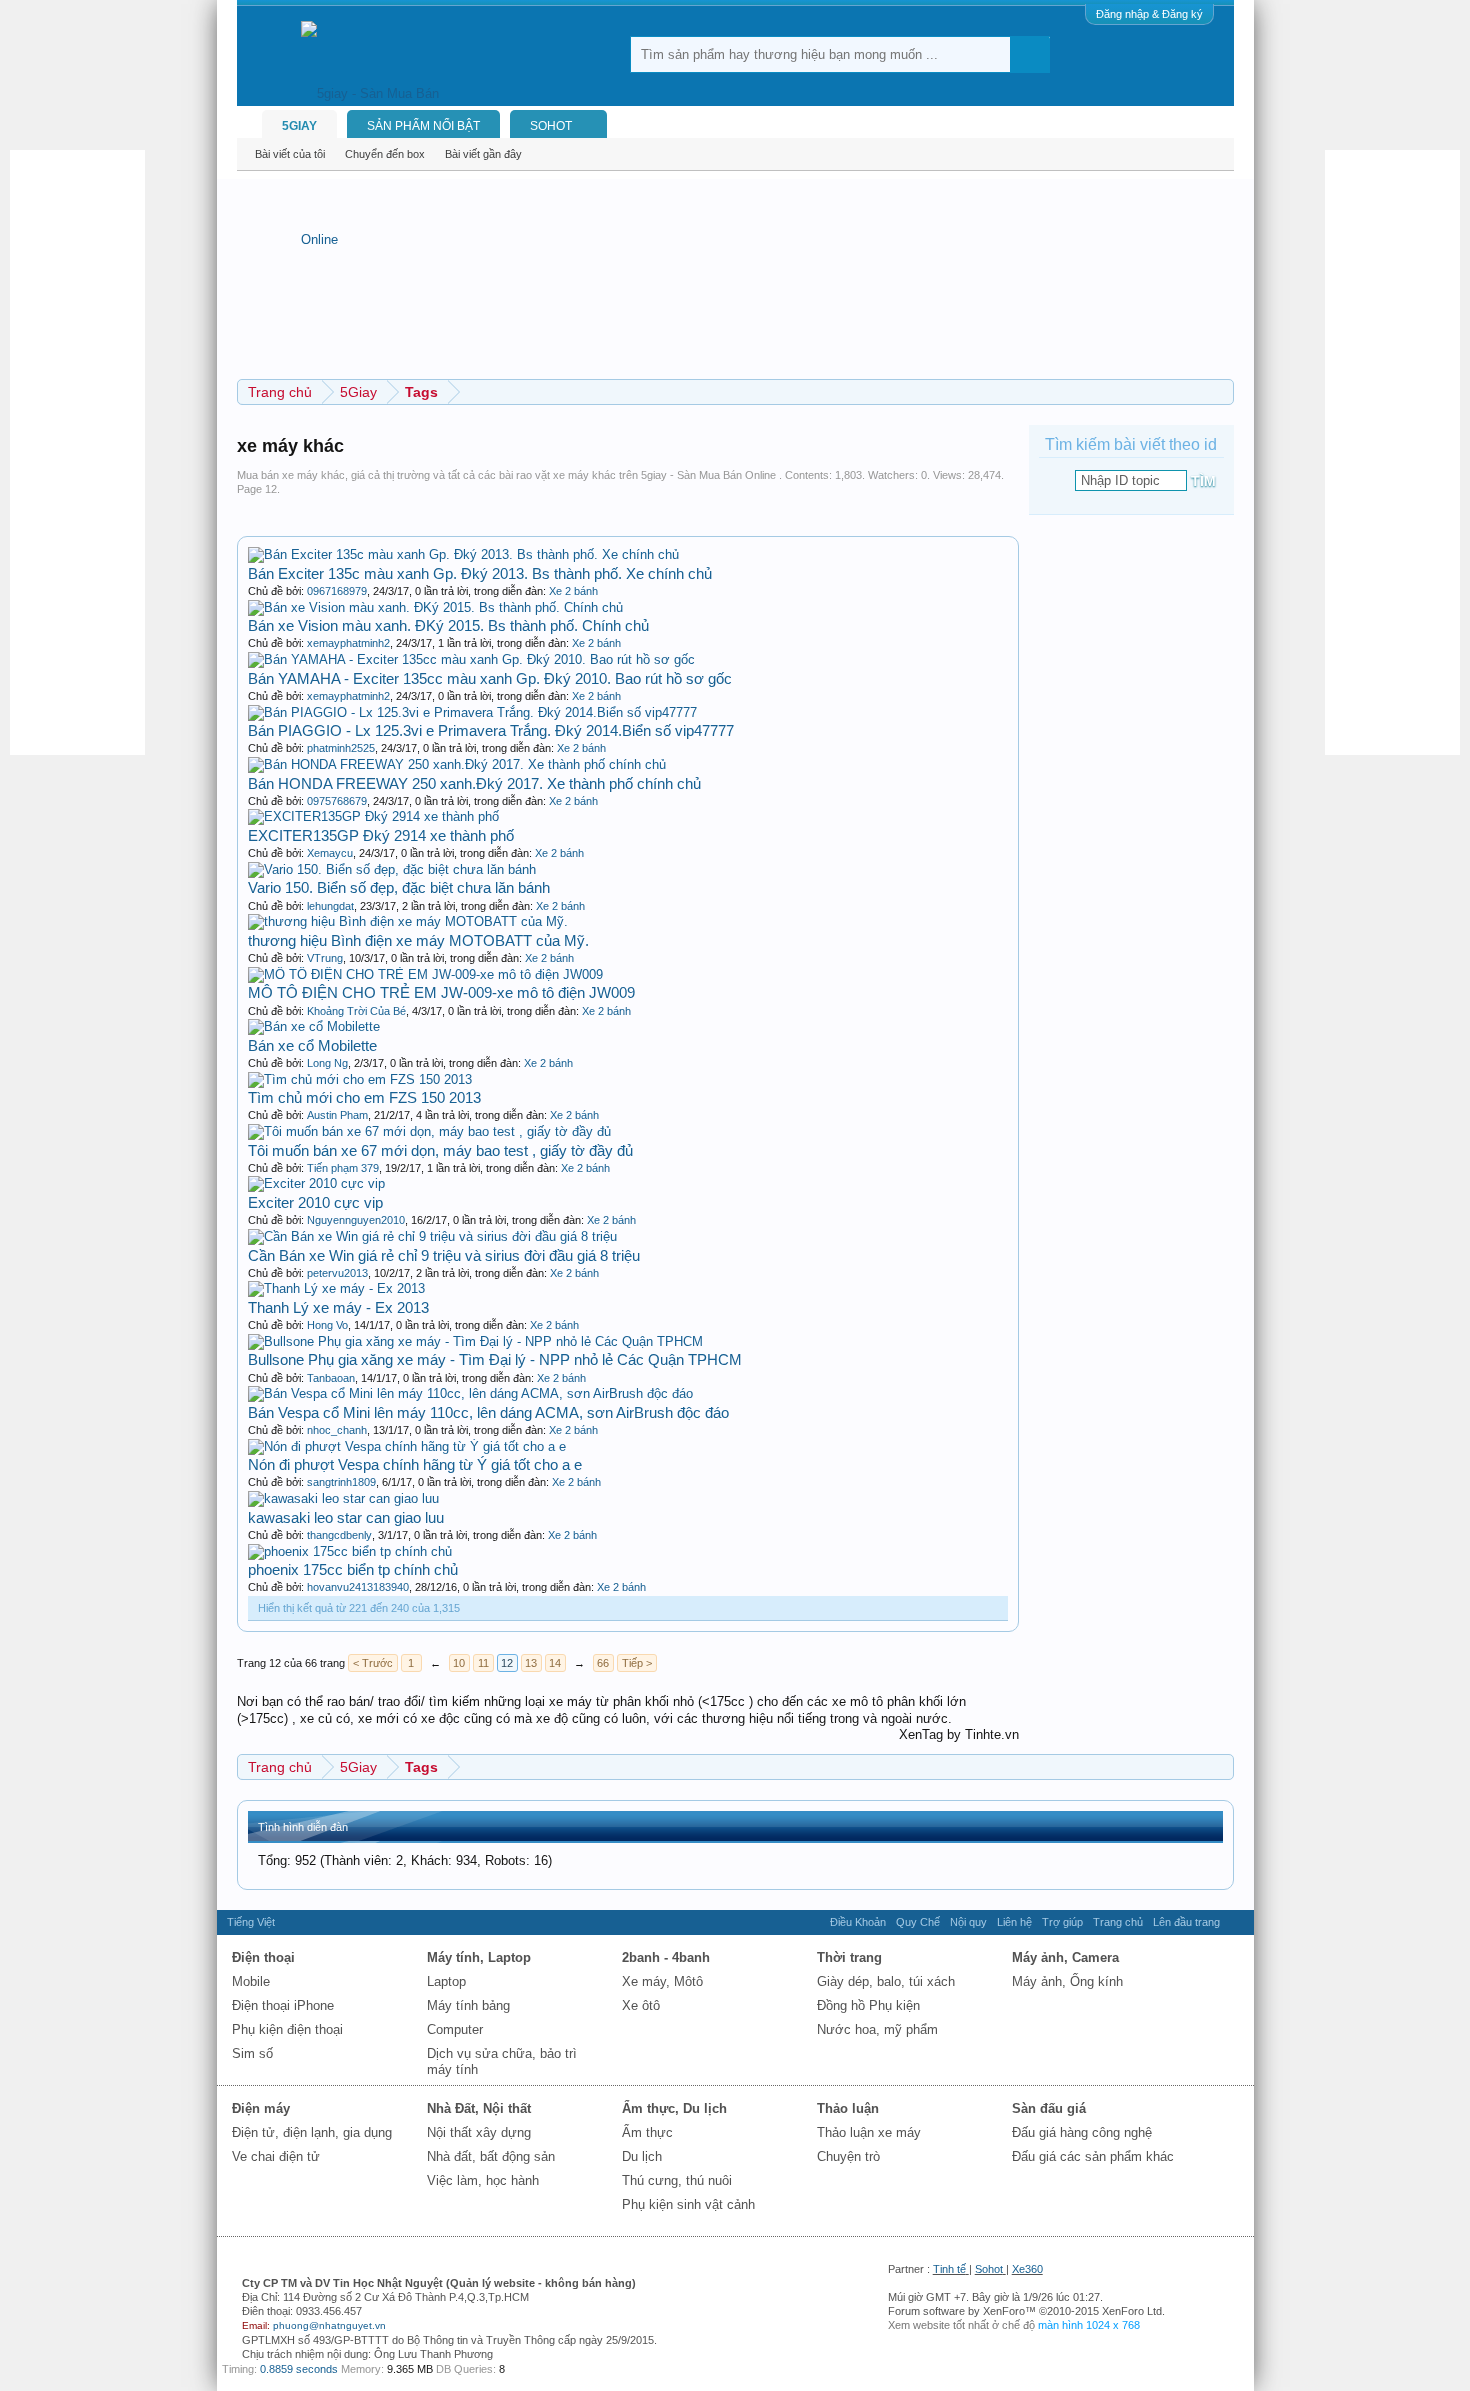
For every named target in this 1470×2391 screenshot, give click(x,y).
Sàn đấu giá (1049, 2108)
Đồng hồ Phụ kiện (868, 2005)
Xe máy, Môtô (662, 1981)
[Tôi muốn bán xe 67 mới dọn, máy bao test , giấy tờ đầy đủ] (429, 1131)
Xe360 (1027, 2269)
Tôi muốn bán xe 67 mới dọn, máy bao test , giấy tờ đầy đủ (440, 1150)
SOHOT (551, 126)
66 (603, 1663)
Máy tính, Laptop (479, 1957)
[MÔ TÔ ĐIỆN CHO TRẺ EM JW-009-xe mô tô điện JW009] (425, 974)
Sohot (989, 2269)
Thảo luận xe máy (869, 2132)
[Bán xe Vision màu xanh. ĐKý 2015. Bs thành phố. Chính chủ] (435, 607)
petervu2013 (337, 1273)
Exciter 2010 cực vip (315, 1202)
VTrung (325, 958)
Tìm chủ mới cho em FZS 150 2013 (364, 1097)
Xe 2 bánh (573, 591)
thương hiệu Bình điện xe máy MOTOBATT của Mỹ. (418, 940)
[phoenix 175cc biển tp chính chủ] (350, 1551)
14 (555, 1663)
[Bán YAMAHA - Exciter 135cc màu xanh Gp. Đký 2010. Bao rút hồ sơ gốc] (471, 659)
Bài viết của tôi (290, 154)
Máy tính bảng (468, 2005)
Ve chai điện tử (276, 2156)
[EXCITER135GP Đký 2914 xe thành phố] (373, 816)
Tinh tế (949, 2269)
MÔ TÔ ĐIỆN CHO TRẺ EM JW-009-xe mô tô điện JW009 (441, 992)
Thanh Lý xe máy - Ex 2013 (338, 1307)
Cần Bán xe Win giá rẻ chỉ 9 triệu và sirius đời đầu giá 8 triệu (444, 1255)
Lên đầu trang (1186, 1922)
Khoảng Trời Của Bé (356, 1011)
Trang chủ (1118, 1922)
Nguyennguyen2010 (356, 1220)
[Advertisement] (90, 450)
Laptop (446, 1981)
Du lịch (642, 2156)
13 (531, 1663)
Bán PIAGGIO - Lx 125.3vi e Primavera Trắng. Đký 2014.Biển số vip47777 (491, 730)
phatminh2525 (341, 748)
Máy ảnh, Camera (1065, 1957)
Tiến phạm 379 (343, 1168)
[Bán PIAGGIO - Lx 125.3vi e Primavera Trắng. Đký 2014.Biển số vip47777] (472, 712)
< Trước (373, 1663)
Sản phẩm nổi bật (423, 126)
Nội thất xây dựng (479, 2132)
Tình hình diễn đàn (303, 1827)
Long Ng (327, 1063)
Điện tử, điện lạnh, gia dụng (312, 2132)
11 (483, 1663)
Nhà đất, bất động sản (491, 2156)
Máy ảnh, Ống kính (1067, 1981)
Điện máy (261, 2108)
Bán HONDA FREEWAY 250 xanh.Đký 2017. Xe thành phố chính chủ (474, 783)
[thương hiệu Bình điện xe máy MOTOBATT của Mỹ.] (408, 921)
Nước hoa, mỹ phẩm (877, 2029)
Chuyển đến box (385, 154)
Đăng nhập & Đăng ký (1149, 14)
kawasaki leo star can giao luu (346, 1517)
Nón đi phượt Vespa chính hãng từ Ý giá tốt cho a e (415, 1464)
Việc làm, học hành (483, 2180)
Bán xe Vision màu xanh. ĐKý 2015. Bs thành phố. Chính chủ (448, 625)
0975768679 (337, 801)
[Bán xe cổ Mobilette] (314, 1026)
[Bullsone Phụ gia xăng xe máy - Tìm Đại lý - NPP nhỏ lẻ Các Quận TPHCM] (475, 1341)
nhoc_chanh (337, 1430)
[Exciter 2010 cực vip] (316, 1183)
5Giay (299, 126)
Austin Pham (337, 1115)
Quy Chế (918, 1922)
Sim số (252, 2053)
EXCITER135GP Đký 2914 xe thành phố (381, 835)
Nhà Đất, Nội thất (479, 2108)
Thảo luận (848, 2108)
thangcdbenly (339, 1535)
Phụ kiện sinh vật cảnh (688, 2204)
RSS (1237, 1922)
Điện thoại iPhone (283, 2005)
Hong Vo (327, 1325)
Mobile (251, 1981)
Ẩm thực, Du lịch (674, 2108)
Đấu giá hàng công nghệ (1082, 2132)
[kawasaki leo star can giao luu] (343, 1498)
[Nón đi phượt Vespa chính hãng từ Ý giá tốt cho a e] (407, 1446)
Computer (455, 2029)
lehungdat (330, 906)
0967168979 (337, 591)
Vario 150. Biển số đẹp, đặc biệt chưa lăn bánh (399, 887)
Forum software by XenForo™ (1026, 2311)
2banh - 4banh (666, 1957)
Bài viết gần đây (483, 154)
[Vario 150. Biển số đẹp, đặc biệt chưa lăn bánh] (392, 869)
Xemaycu (330, 853)
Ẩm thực (647, 2132)
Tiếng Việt (251, 1922)
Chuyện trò (848, 2156)
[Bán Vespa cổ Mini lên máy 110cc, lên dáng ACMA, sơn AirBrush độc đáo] (470, 1393)
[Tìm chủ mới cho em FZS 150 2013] (360, 1079)
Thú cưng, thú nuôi (677, 2180)
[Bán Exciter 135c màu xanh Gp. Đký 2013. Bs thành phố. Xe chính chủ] (463, 554)
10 (459, 1663)
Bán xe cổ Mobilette (312, 1045)
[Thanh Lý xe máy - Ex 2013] (336, 1288)
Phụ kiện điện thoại (287, 2029)
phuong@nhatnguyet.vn (329, 2325)
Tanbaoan (331, 1378)
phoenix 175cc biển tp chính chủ (353, 1569)
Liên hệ (1014, 1922)
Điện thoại (263, 1957)
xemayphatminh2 (348, 643)
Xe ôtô (641, 2005)
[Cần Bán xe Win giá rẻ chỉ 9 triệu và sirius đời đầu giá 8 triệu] (432, 1236)
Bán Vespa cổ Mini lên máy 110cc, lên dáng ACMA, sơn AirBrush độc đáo (488, 1412)
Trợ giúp (1062, 1922)
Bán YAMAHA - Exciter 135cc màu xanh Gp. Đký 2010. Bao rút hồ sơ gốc (490, 678)
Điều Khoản (858, 1922)
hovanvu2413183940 (358, 1587)
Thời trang (849, 1957)
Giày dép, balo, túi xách (886, 1981)
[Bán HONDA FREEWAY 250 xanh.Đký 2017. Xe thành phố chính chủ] (457, 764)
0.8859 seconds (299, 2369)
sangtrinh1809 (341, 1482)
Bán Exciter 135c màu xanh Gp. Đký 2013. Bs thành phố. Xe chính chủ (480, 573)
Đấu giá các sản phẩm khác (1093, 2156)
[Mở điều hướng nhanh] (1221, 391)
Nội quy (968, 1922)
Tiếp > (637, 1663)
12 (507, 1663)
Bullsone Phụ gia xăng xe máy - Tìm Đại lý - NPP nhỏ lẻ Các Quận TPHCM (495, 1359)
